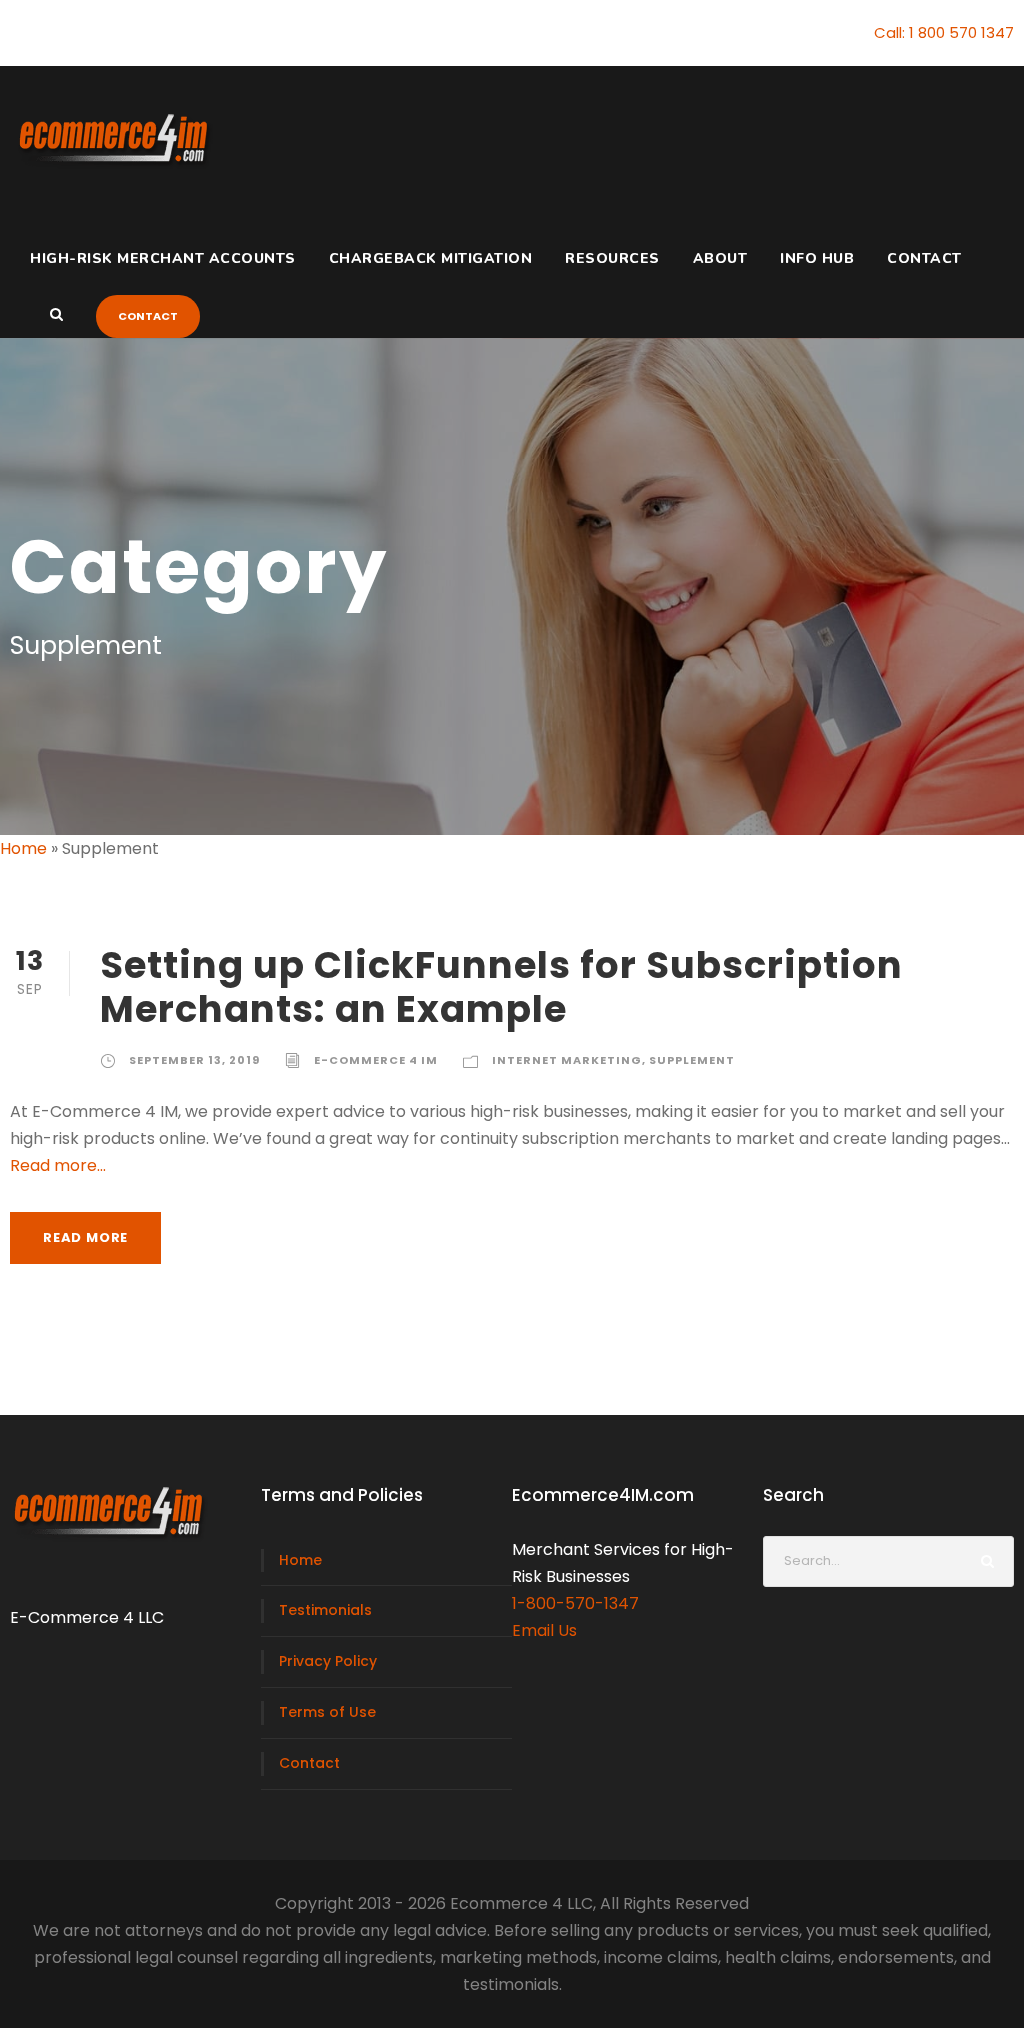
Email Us (544, 1630)
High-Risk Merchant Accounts (163, 258)
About (720, 258)
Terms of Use (327, 1712)
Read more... (58, 1165)
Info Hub (817, 258)
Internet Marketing (567, 1060)
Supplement (692, 1060)
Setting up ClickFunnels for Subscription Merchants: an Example (501, 987)
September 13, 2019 (194, 1060)
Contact (924, 258)
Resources (612, 258)
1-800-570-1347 (575, 1603)
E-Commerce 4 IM (376, 1060)
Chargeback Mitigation (431, 258)
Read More (85, 1237)
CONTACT (148, 316)
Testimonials (325, 1610)
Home (23, 848)
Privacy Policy (328, 1661)
